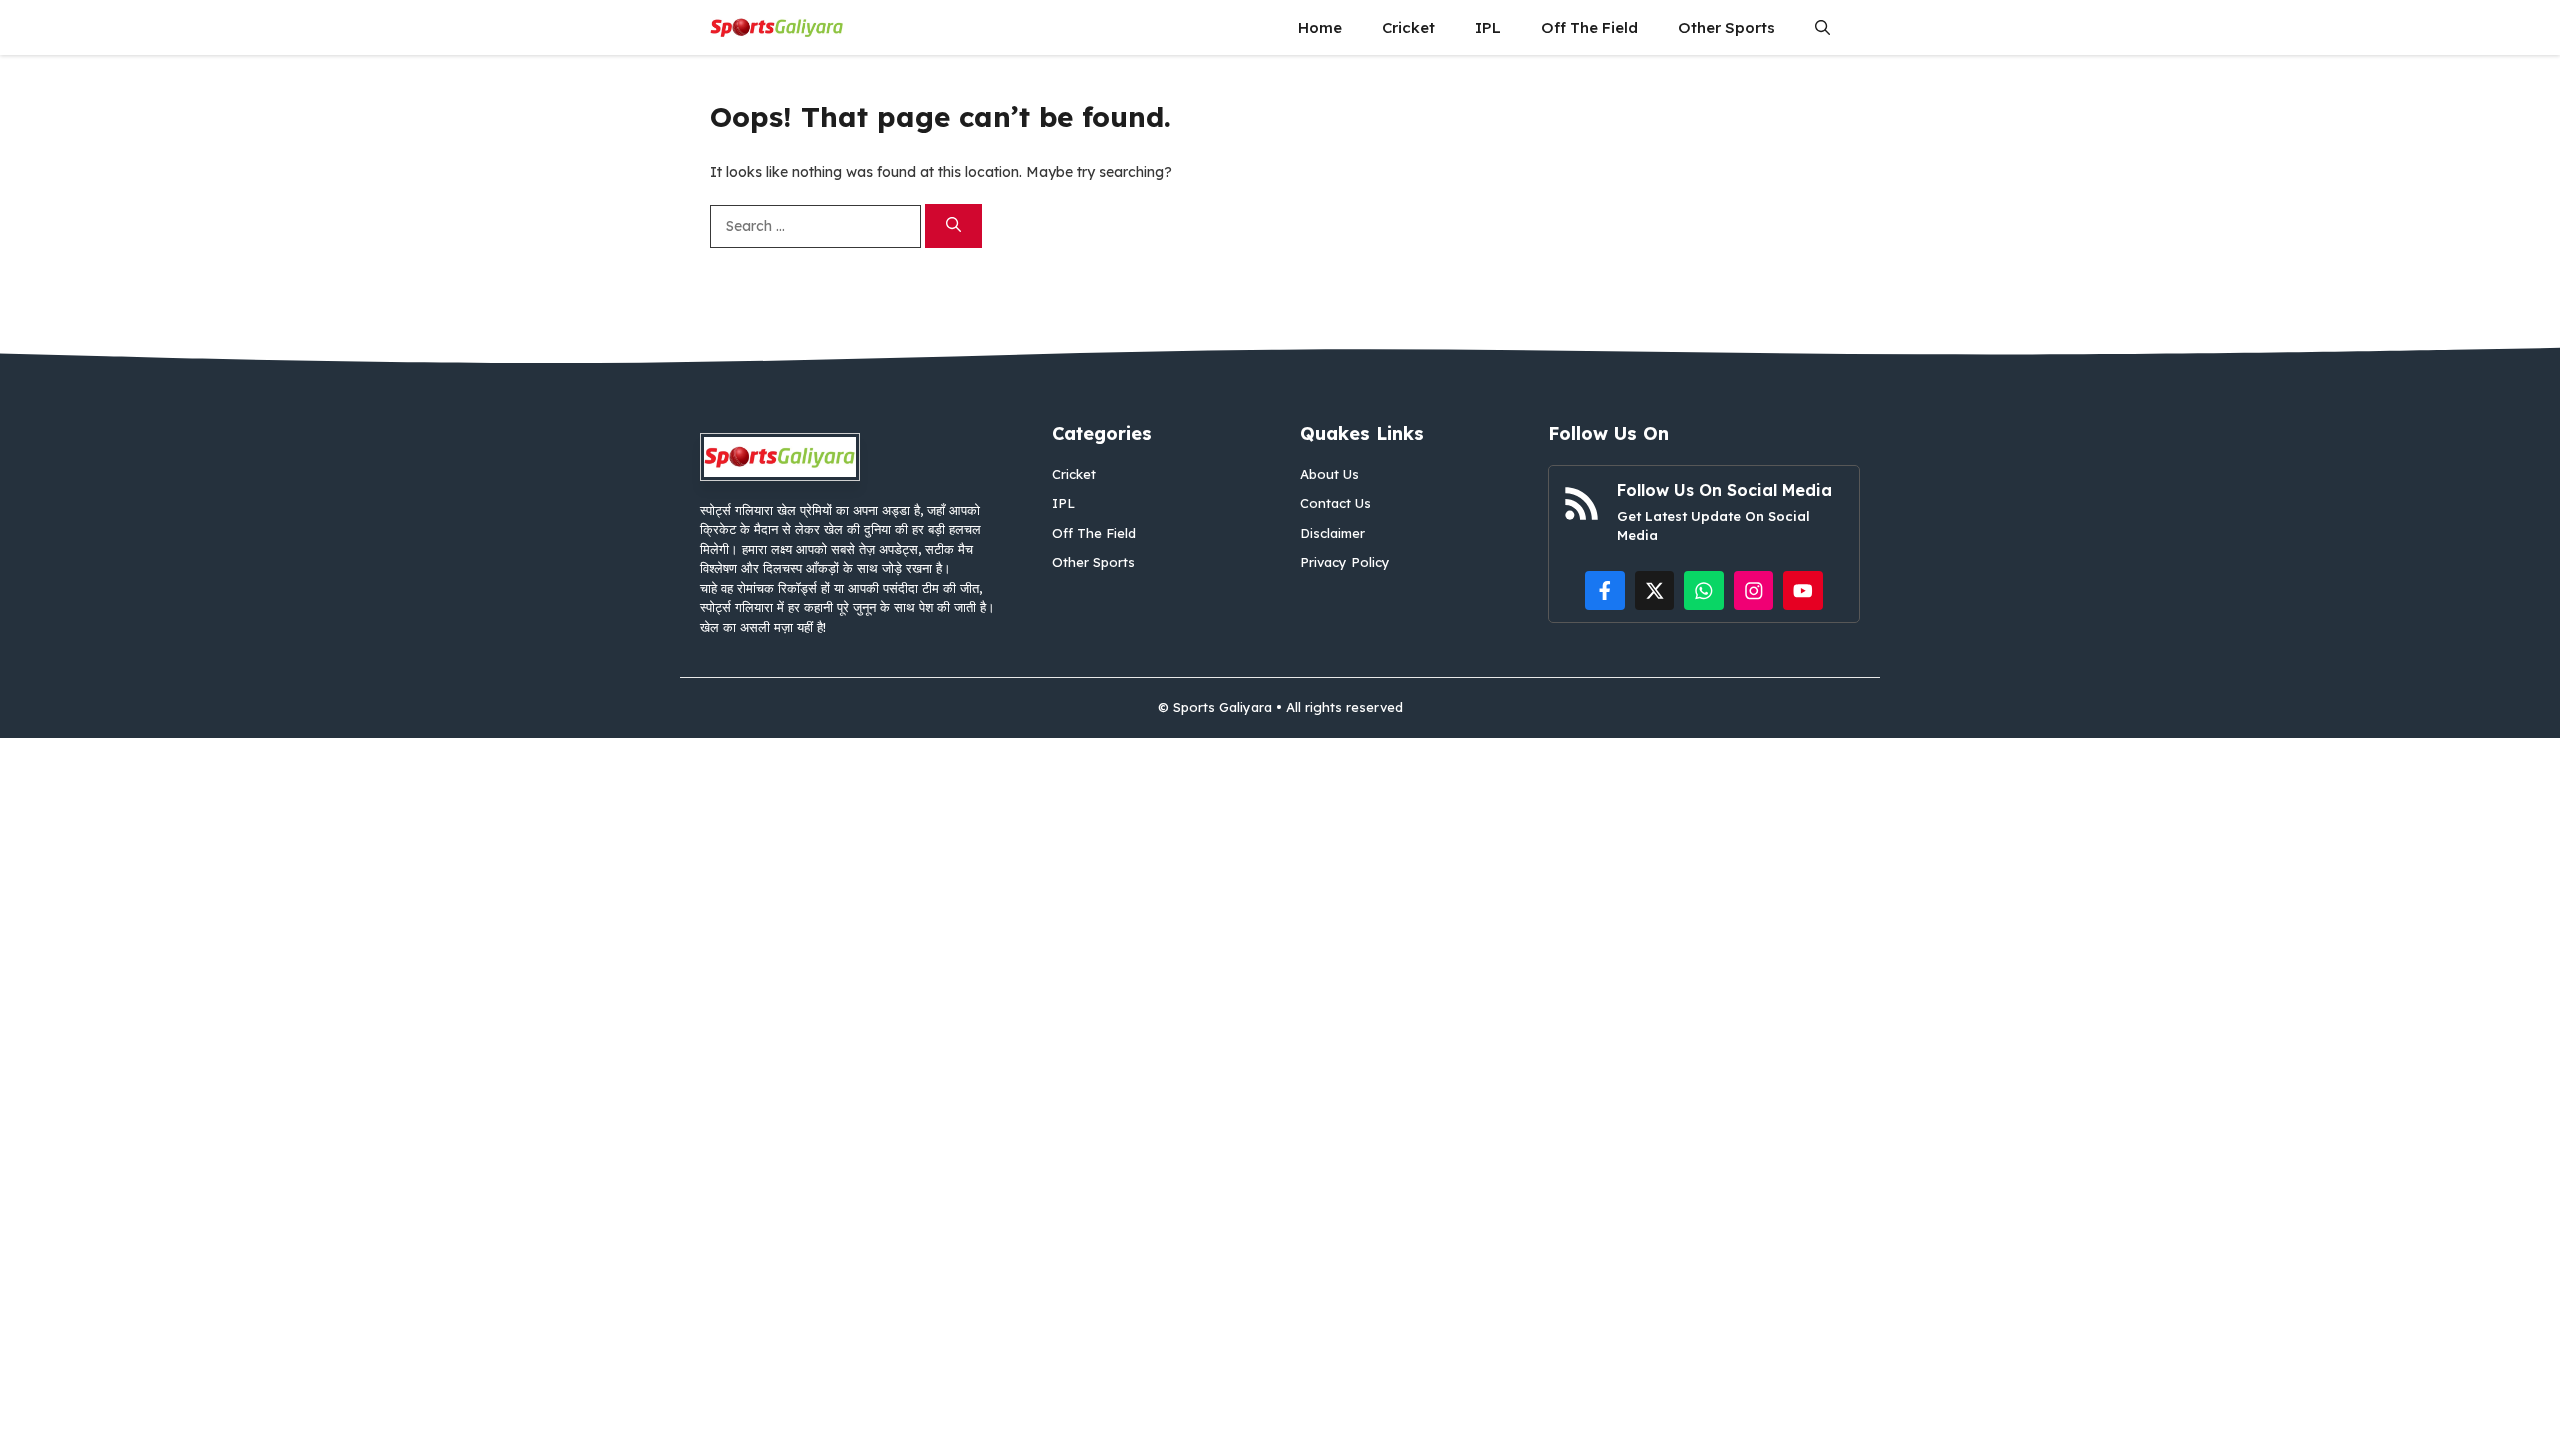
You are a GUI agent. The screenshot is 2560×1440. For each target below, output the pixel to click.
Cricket (1408, 27)
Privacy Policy (1345, 562)
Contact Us (1335, 503)
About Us (1329, 474)
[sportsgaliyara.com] (777, 27)
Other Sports (1726, 27)
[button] (1822, 27)
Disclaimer (1332, 533)
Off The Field (1589, 27)
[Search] (953, 226)
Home (1320, 27)
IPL (1488, 27)
